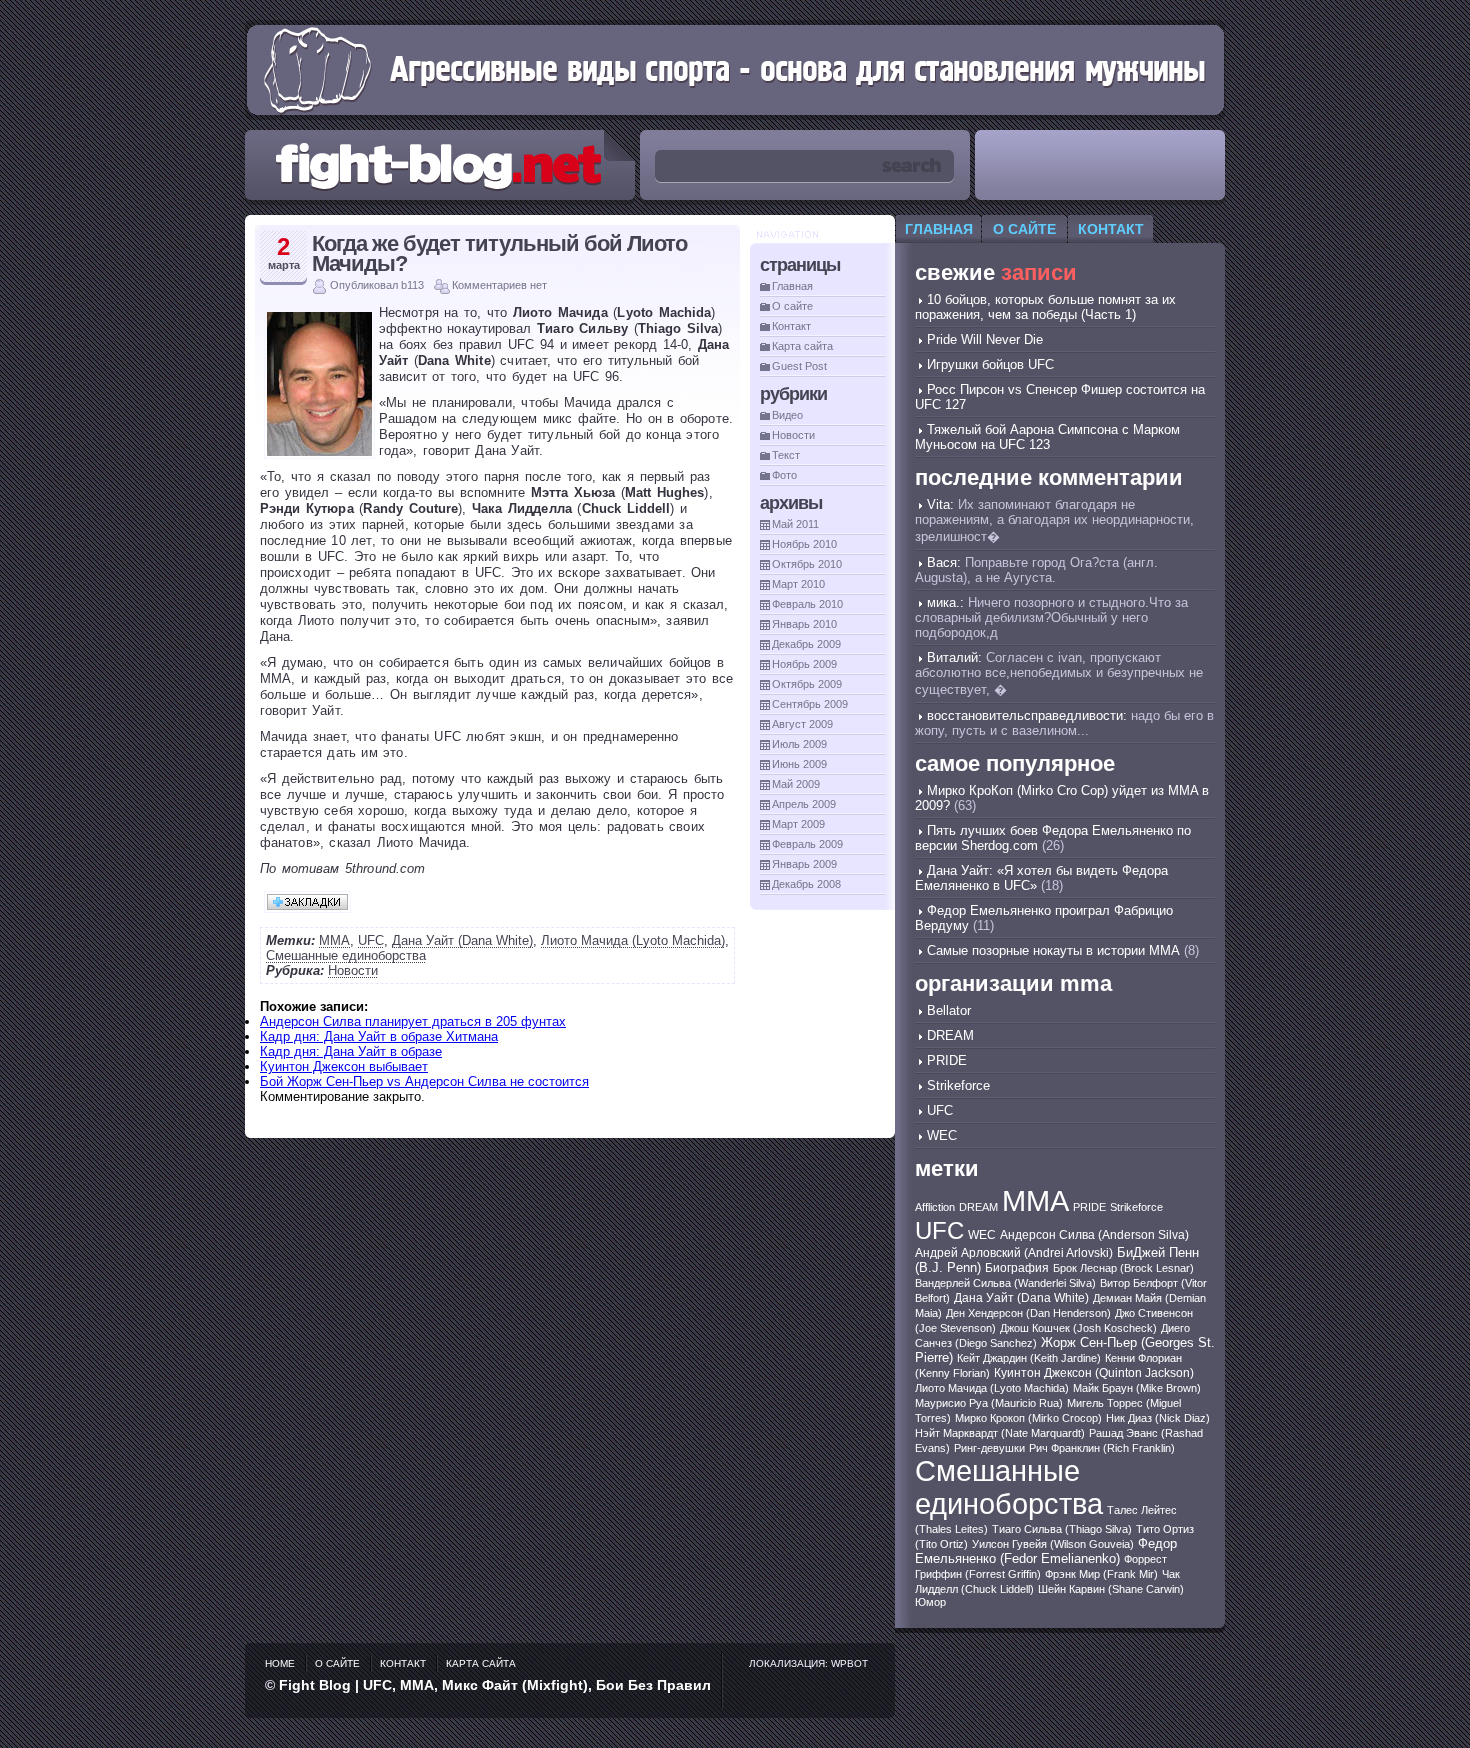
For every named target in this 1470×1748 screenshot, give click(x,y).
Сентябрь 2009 (810, 704)
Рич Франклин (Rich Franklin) (1102, 1448)
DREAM (950, 1035)
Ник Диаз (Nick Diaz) (1158, 1418)
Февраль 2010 (807, 604)
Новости (353, 970)
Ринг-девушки (989, 1448)
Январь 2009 (804, 864)
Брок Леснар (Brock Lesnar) (1123, 1268)
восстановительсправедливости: (1027, 715)
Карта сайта (802, 346)
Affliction (935, 1207)
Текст (786, 455)
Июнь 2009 (799, 764)
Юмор (930, 1602)
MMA (334, 940)
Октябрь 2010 (807, 564)
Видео (787, 415)
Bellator (949, 1010)
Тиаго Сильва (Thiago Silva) (1062, 1529)
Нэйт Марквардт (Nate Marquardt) (1000, 1433)
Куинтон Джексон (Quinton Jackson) (1094, 1373)
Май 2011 (795, 524)
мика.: (945, 602)
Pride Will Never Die (985, 339)
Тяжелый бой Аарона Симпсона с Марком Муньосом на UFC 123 (1047, 437)
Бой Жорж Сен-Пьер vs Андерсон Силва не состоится (424, 1081)
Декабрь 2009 (806, 644)
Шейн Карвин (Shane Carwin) (1111, 1589)
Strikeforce (958, 1085)
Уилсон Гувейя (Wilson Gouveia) (1053, 1544)
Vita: (940, 504)
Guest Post (799, 366)
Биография (1017, 1268)
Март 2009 (798, 824)
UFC (371, 940)
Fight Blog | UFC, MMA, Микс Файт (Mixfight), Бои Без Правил (495, 1685)
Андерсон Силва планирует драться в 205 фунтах (413, 1021)
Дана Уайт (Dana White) (462, 940)
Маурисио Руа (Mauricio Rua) (989, 1403)
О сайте (792, 306)
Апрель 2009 (804, 804)
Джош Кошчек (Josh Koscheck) (1078, 1328)
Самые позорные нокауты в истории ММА (1053, 950)
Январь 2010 (804, 624)
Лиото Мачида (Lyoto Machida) (633, 940)
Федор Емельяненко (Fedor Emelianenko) (1046, 1551)
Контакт (791, 326)
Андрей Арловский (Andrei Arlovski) (1014, 1253)
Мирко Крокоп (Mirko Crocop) (1028, 1418)
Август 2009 (802, 724)
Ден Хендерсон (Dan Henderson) (1028, 1313)
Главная (792, 286)
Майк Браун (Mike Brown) (1137, 1388)
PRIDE (947, 1060)
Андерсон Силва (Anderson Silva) (1094, 1234)
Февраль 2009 (807, 844)
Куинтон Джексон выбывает (344, 1066)
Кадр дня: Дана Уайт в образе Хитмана (379, 1036)
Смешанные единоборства (346, 955)
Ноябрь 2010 (804, 544)
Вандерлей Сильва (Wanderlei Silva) (1005, 1283)
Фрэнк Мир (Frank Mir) (1101, 1574)
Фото (784, 475)
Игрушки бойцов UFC (990, 364)
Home (280, 1663)
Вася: (944, 562)
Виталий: (954, 657)
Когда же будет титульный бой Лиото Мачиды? (499, 253)
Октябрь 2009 (807, 684)
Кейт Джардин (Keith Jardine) (1029, 1358)
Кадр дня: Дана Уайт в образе (351, 1051)
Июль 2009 (799, 744)
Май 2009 (796, 784)
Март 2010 (798, 584)
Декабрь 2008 (806, 884)
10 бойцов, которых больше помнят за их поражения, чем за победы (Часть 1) (1045, 307)
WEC (942, 1135)
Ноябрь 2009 (804, 664)
